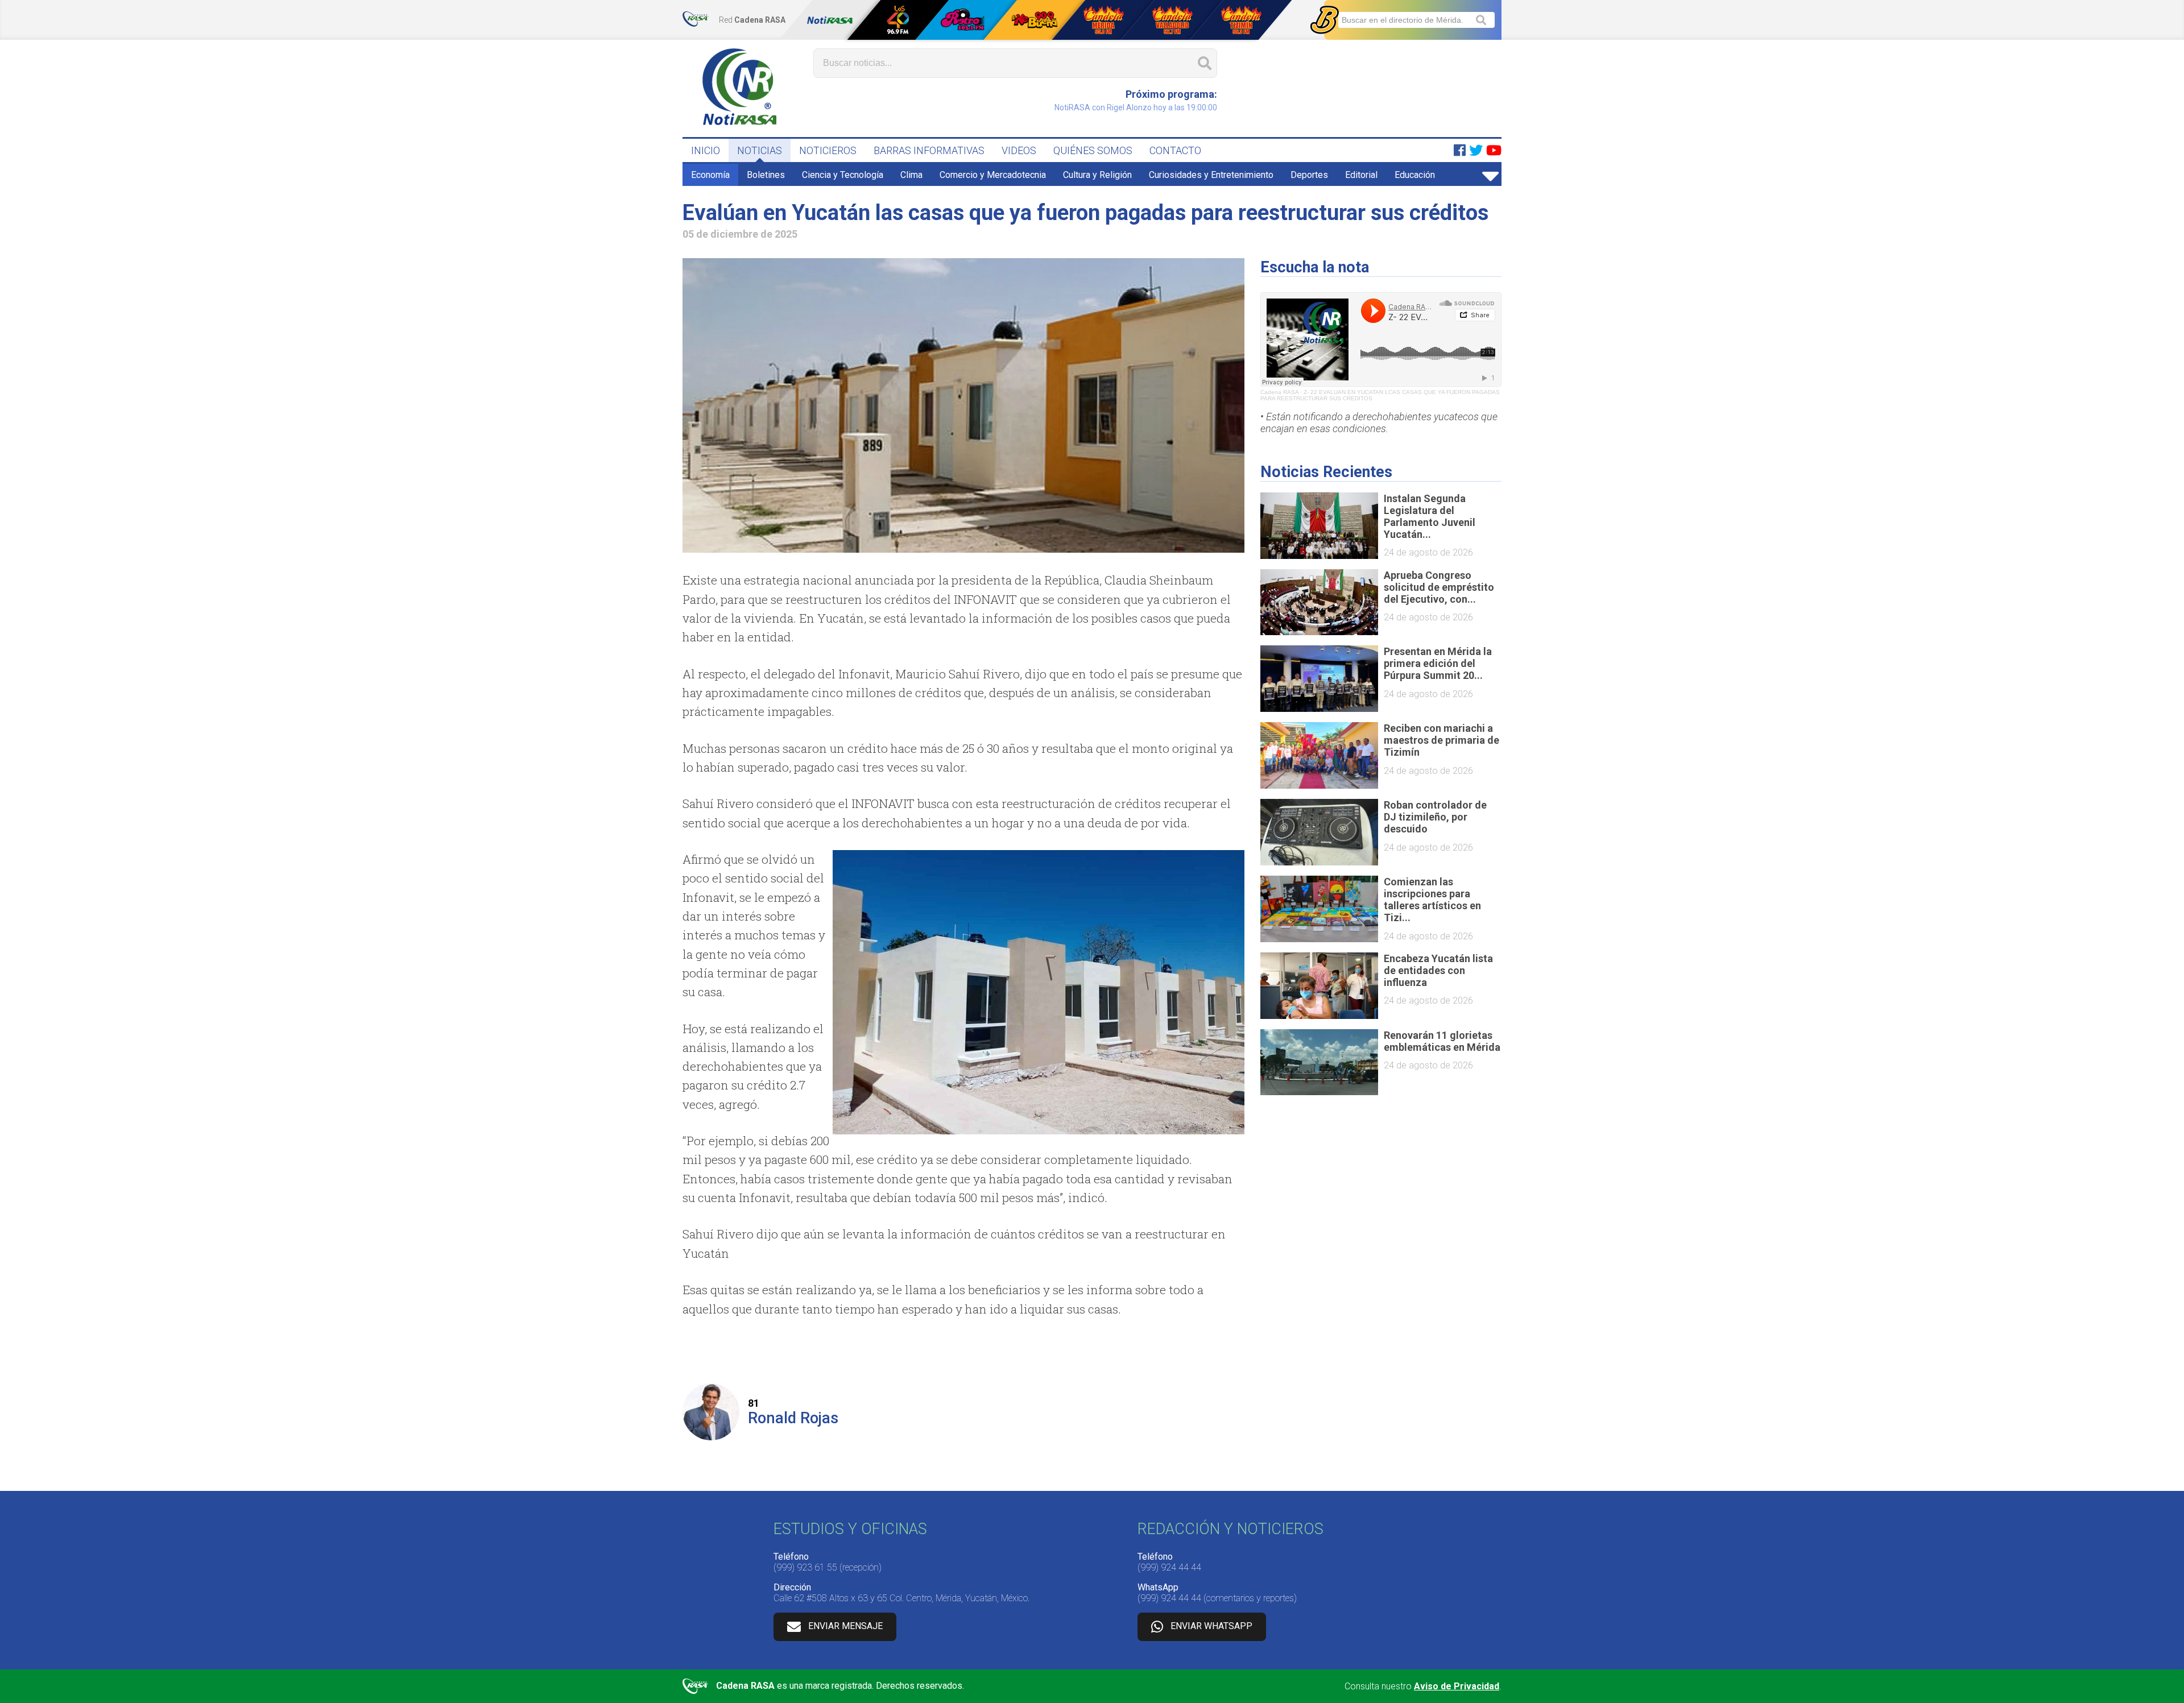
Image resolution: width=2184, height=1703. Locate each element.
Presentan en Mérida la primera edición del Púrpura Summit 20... (1438, 663)
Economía (710, 175)
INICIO (706, 150)
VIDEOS (1019, 150)
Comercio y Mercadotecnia (993, 175)
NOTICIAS (760, 150)
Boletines (766, 175)
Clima (911, 175)
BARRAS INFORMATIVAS (929, 150)
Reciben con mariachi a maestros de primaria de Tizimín (1441, 740)
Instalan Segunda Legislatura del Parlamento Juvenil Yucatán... (1430, 516)
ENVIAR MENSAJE (845, 1626)
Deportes (1309, 175)
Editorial (1361, 175)
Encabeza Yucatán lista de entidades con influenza (1438, 970)
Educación (1415, 175)
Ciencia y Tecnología (843, 175)
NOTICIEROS (828, 150)
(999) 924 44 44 (1169, 1567)
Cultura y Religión (1097, 175)
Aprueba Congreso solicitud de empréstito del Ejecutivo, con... (1439, 587)
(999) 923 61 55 (805, 1567)
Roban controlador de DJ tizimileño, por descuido (1435, 817)
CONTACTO (1175, 150)
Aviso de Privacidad (1457, 1686)
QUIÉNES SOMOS (1093, 150)
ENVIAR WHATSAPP (1211, 1626)
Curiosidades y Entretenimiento (1211, 175)
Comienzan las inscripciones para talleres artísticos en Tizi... (1432, 900)
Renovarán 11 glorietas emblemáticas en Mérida (1442, 1041)
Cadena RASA (1279, 392)
